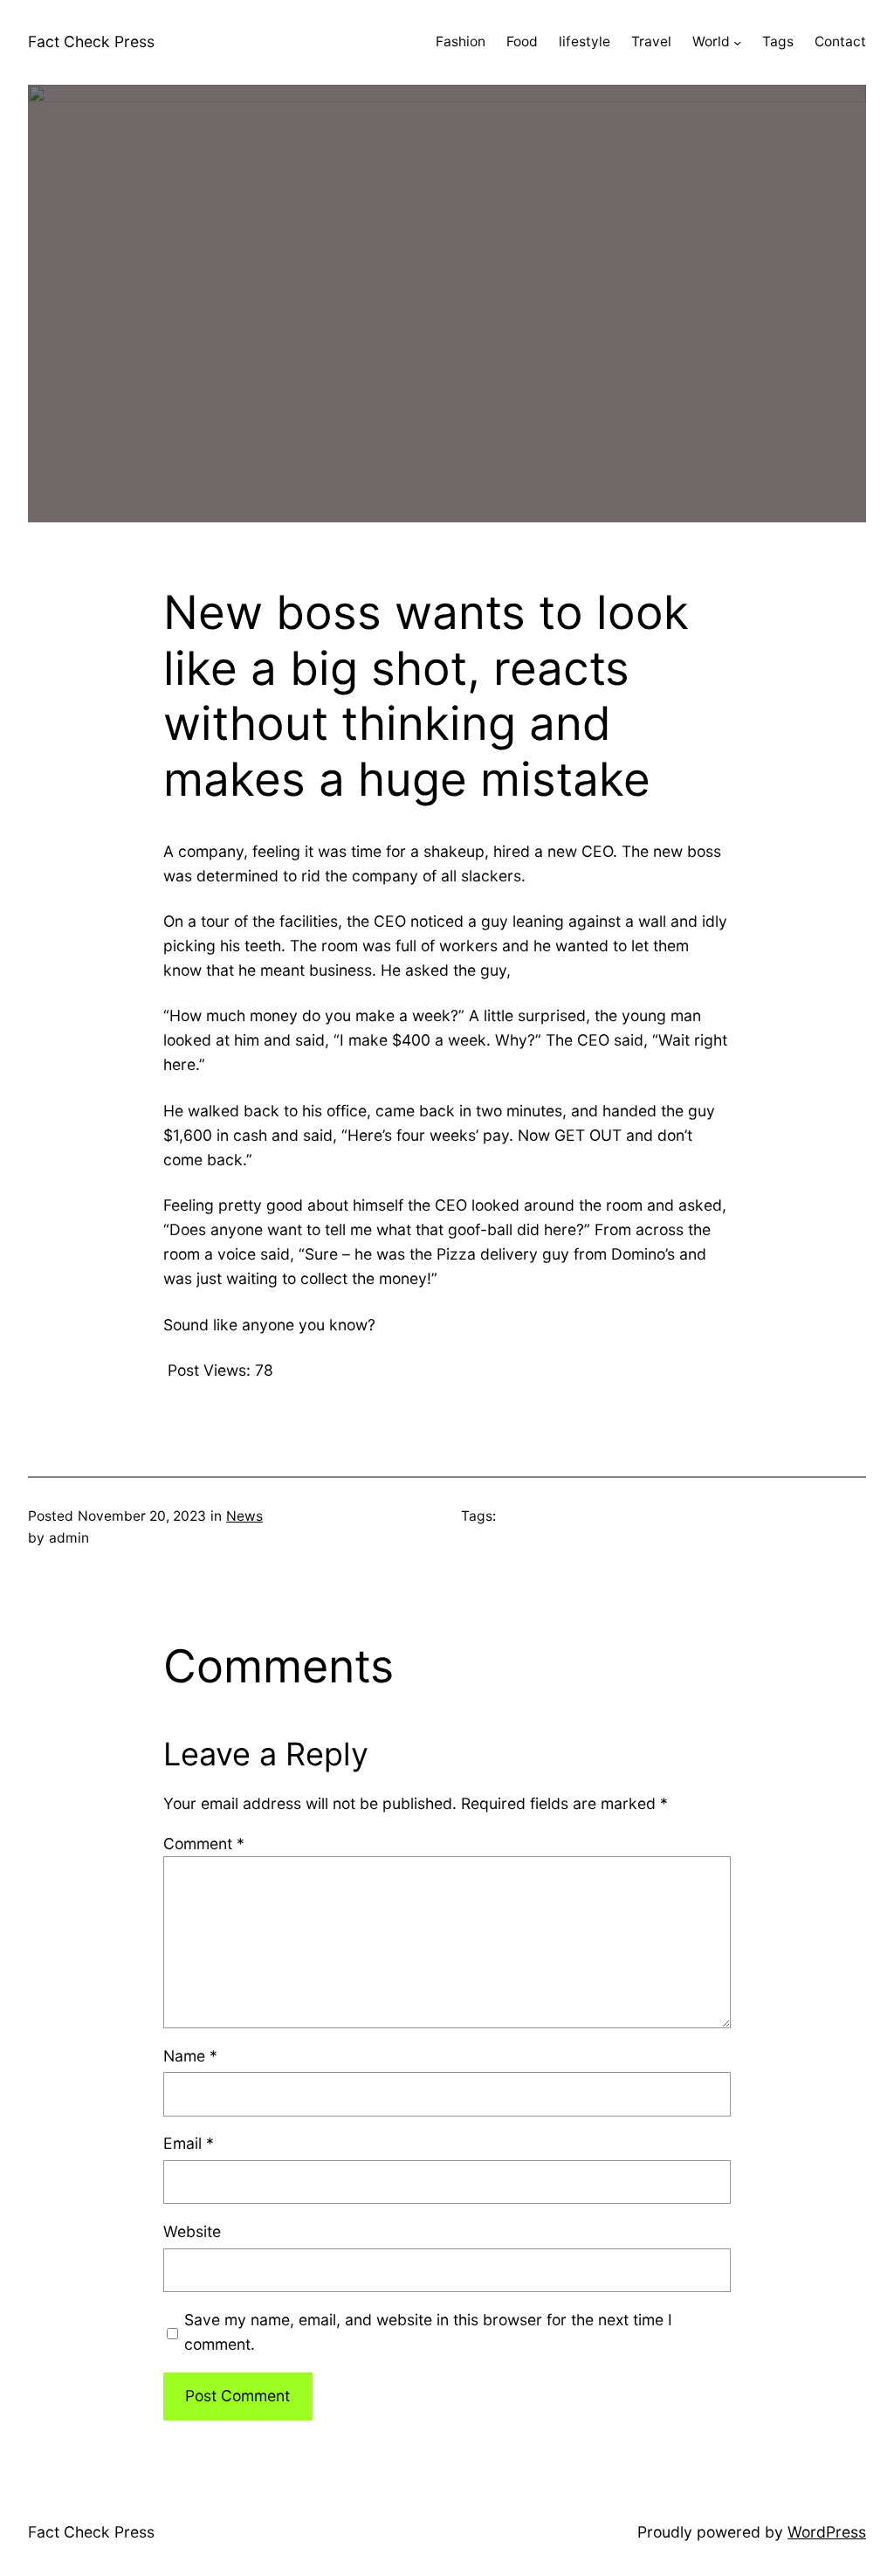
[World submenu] (737, 42)
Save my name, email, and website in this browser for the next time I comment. (428, 2332)
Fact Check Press (91, 41)
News (244, 1516)
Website (192, 2231)
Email (189, 2143)
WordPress (827, 2532)
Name (190, 2056)
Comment (204, 1844)
